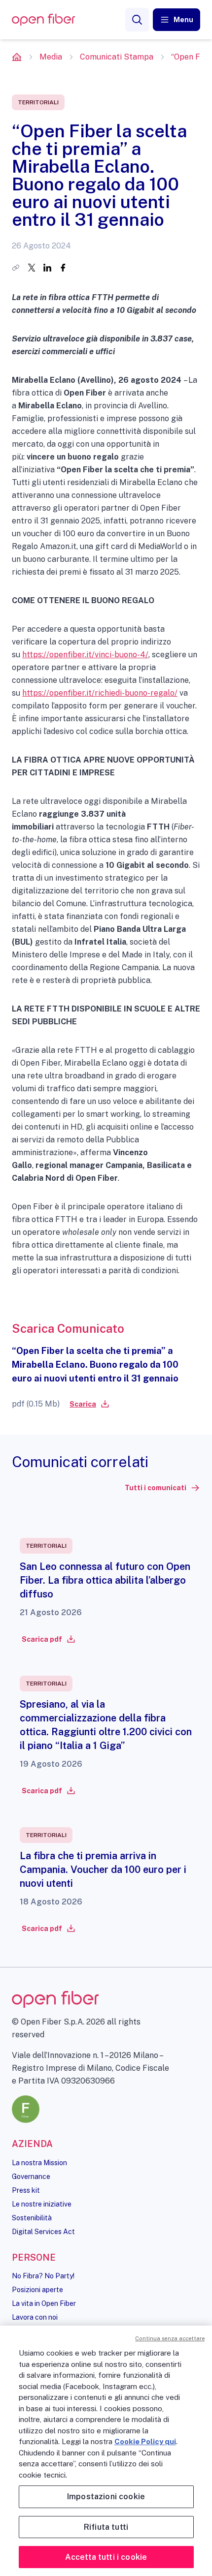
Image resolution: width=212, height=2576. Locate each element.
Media (51, 57)
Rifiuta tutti (106, 2527)
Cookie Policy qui (145, 2441)
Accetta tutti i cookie (106, 2557)
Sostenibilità (32, 2218)
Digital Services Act (43, 2232)
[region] (106, 2451)
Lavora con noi (35, 2317)
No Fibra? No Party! (43, 2276)
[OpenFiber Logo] (43, 20)
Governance (31, 2177)
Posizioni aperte (37, 2290)
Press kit (26, 2190)
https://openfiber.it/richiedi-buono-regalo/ (100, 693)
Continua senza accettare (170, 2338)
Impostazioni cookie (106, 2497)
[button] (177, 20)
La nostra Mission (39, 2163)
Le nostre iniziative (42, 2204)
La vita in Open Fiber (44, 2303)
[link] (89, 1404)
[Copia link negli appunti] (16, 268)
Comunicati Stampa (117, 57)
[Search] (137, 20)
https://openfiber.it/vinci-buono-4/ (85, 655)
